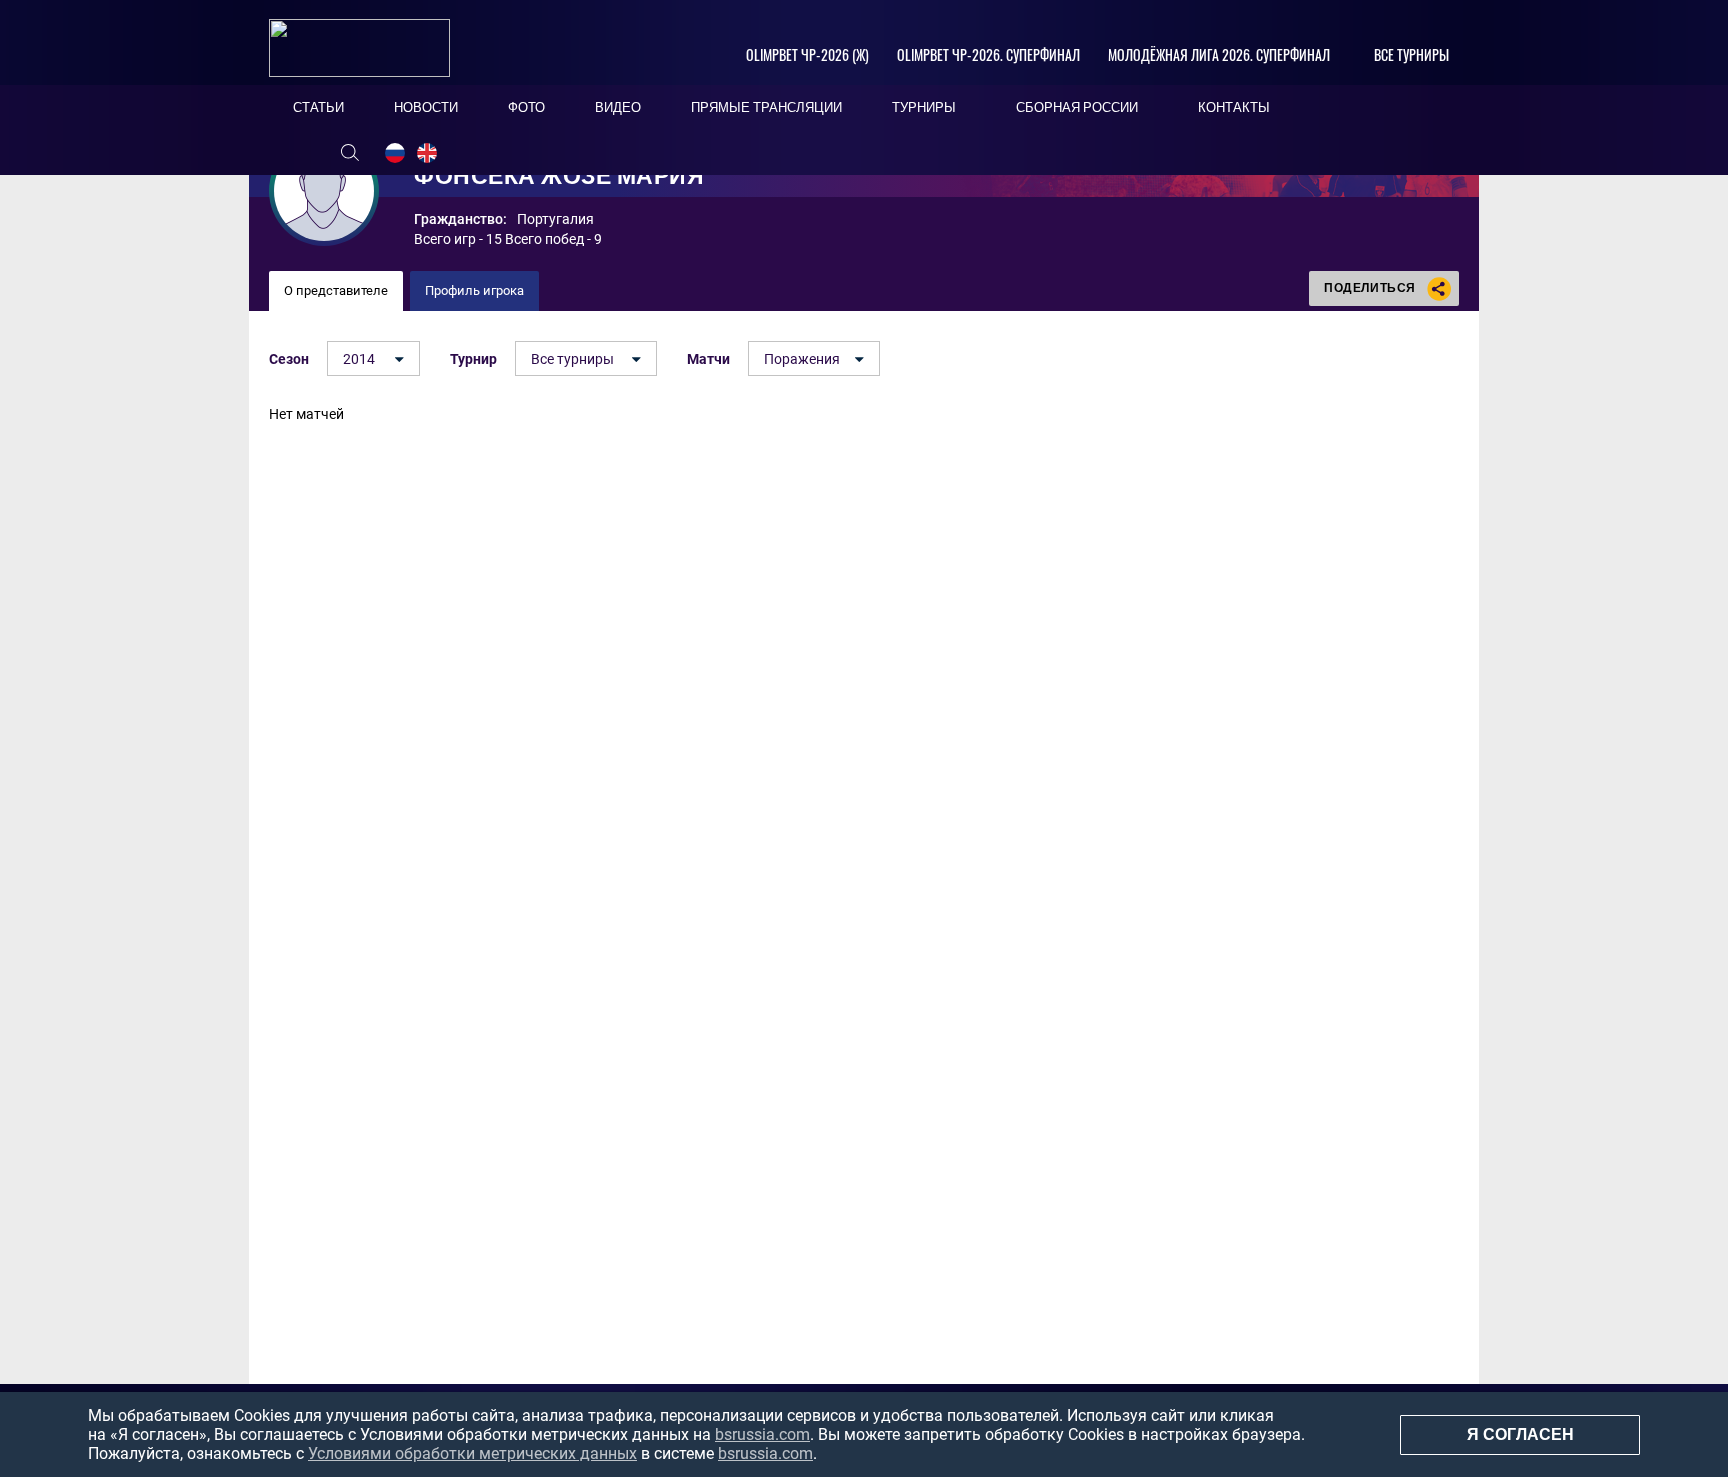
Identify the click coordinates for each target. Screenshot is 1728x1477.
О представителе (336, 290)
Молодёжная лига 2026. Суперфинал (1219, 54)
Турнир (473, 359)
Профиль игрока (474, 290)
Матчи (708, 359)
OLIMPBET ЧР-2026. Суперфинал (988, 54)
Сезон (289, 359)
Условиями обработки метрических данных (472, 1453)
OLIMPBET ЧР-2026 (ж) (807, 54)
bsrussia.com (762, 1434)
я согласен (1520, 1434)
